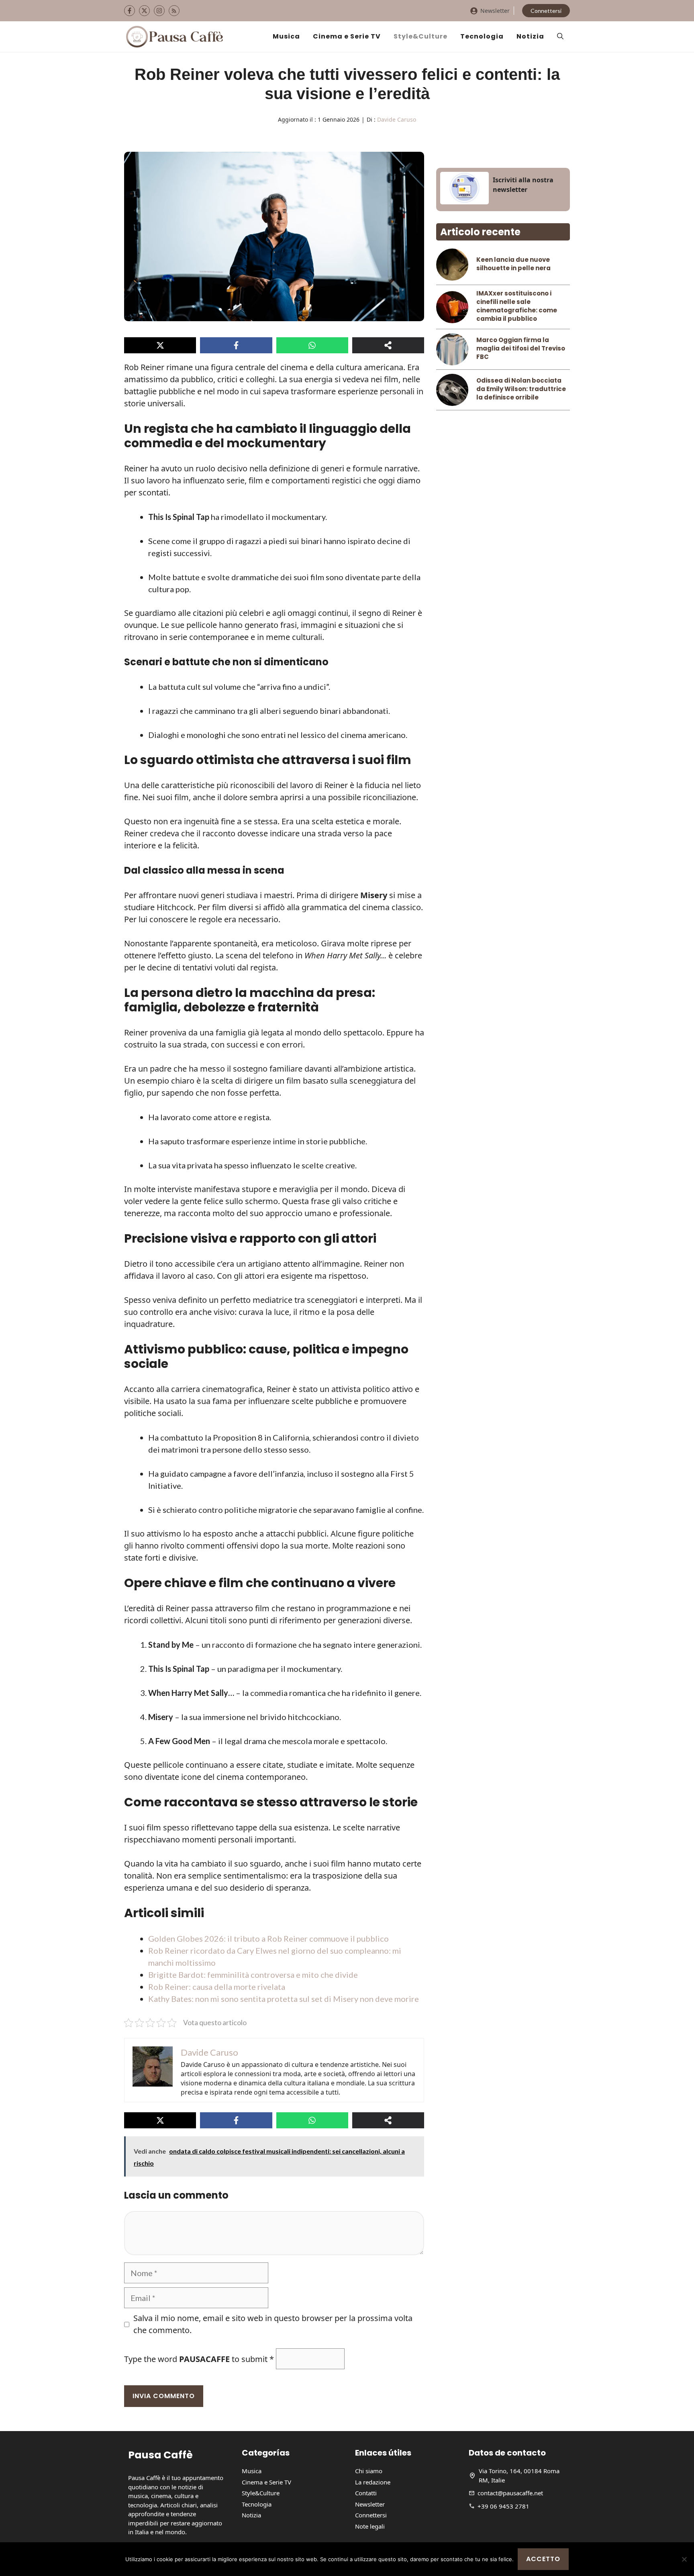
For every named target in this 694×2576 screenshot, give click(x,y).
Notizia (530, 36)
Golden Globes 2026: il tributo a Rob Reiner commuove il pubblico (268, 1938)
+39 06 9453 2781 (503, 2506)
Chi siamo (369, 2471)
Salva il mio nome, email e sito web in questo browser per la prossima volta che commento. (273, 2324)
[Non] (684, 2559)
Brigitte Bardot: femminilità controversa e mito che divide (253, 1975)
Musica (286, 36)
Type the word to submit (199, 2359)
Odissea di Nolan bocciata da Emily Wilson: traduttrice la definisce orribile (521, 389)
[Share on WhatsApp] (312, 345)
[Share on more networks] (388, 345)
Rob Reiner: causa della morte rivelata (217, 1987)
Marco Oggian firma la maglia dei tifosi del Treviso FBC (521, 348)
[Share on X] (160, 345)
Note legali (370, 2526)
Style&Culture (420, 36)
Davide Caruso (397, 119)
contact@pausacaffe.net (510, 2493)
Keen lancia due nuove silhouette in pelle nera (513, 264)
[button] (560, 37)
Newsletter (495, 11)
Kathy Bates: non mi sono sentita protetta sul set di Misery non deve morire (284, 1999)
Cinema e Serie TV (347, 36)
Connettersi (546, 11)
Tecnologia (482, 36)
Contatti (366, 2493)
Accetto (543, 2559)
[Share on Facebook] (236, 345)
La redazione (373, 2482)
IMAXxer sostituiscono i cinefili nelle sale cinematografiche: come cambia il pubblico (517, 306)
